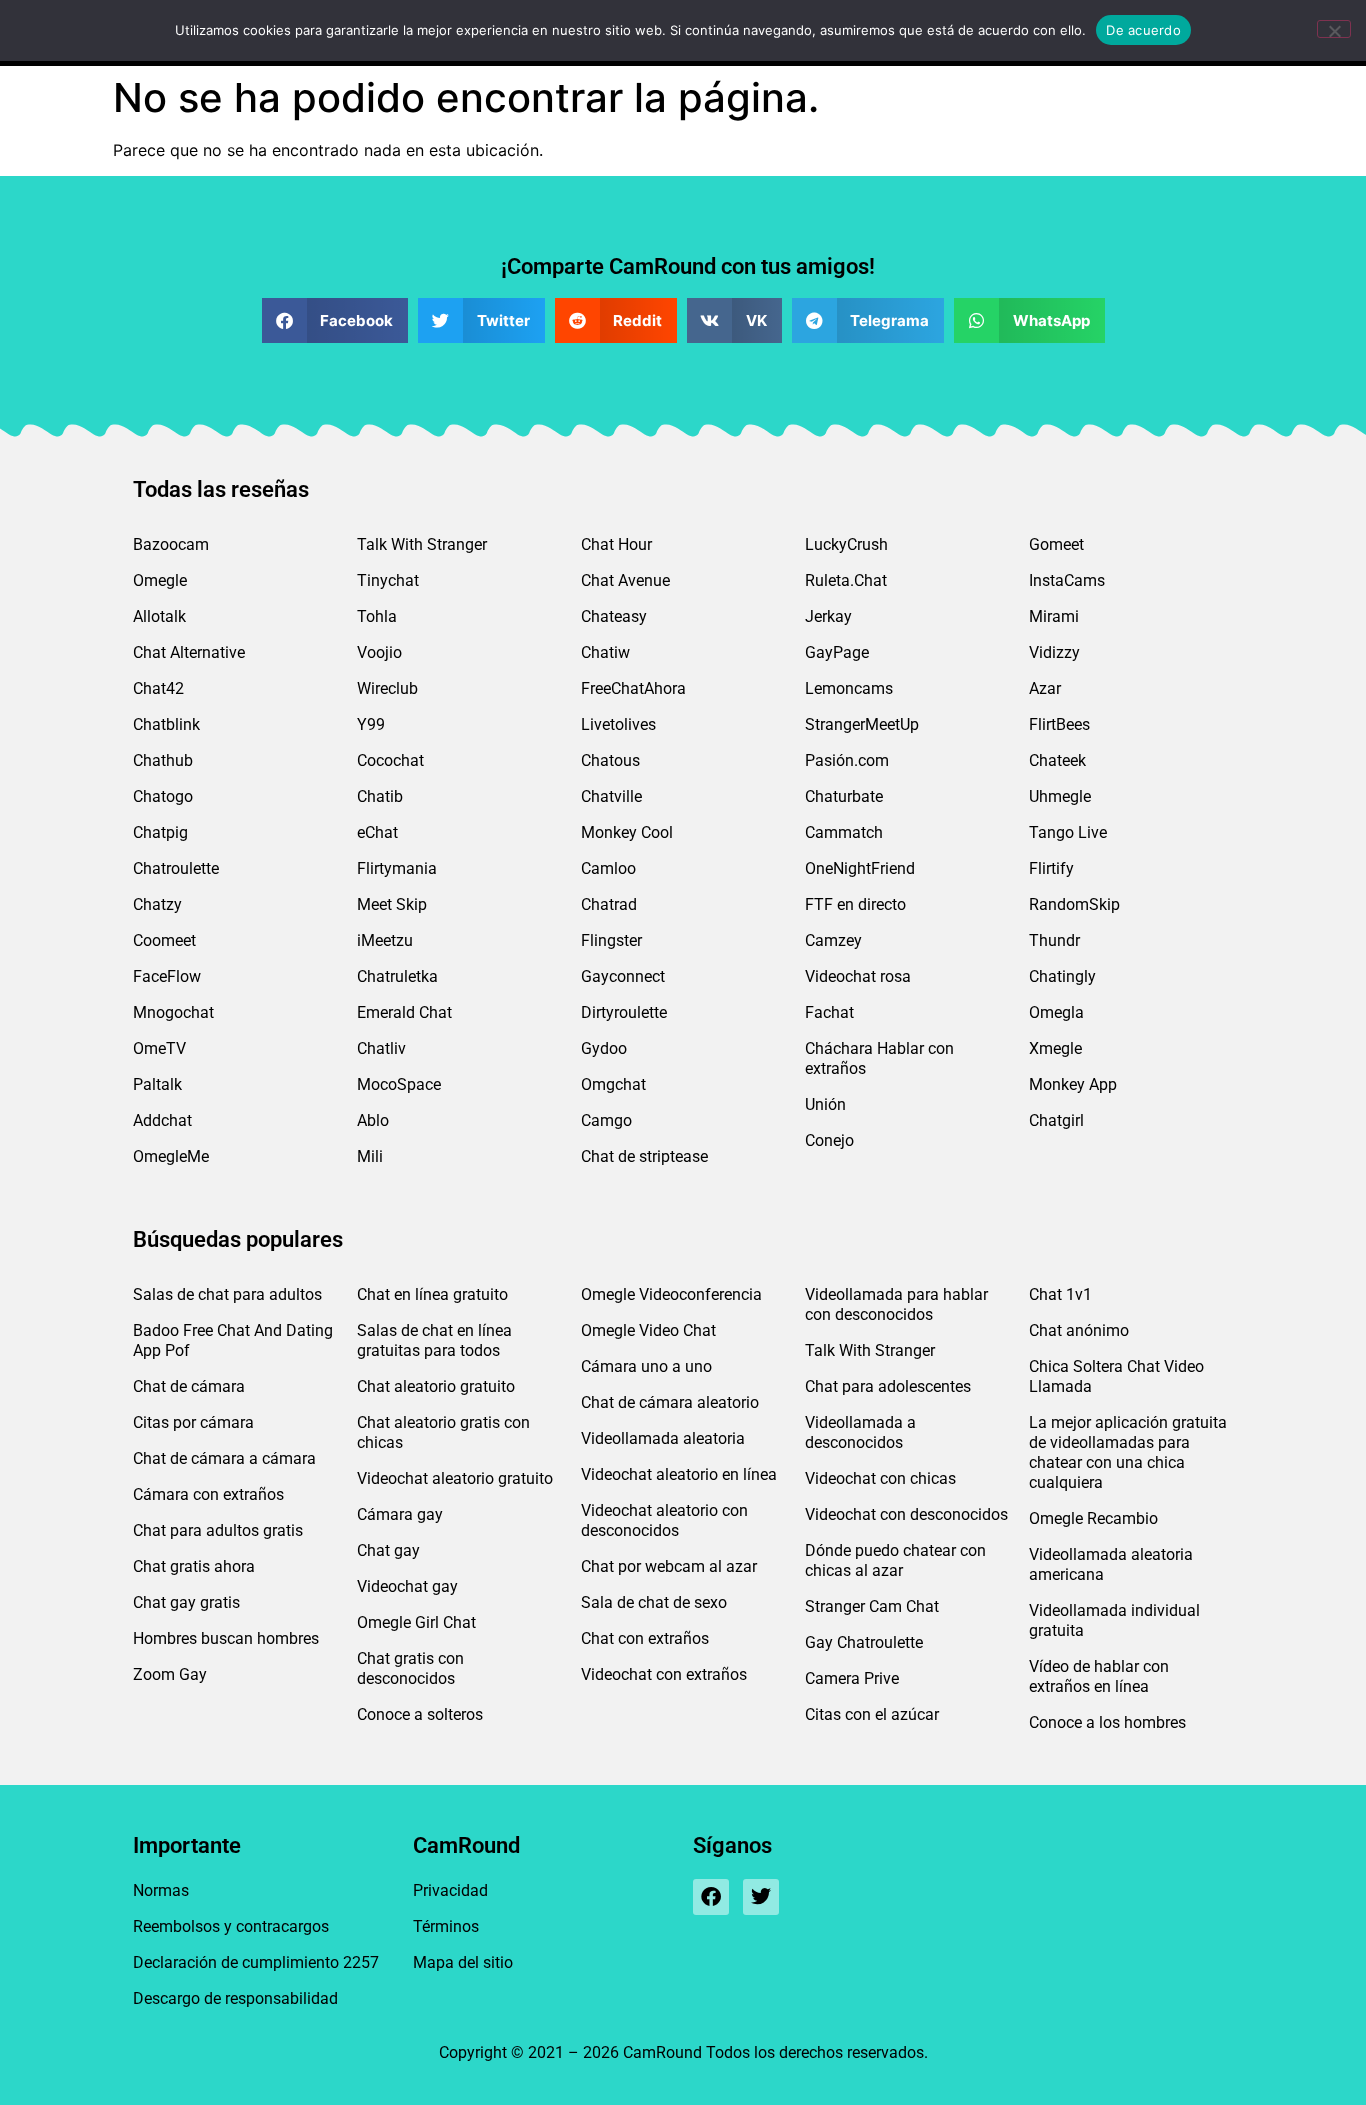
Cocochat (390, 760)
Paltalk (157, 1084)
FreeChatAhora (633, 688)
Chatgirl (1056, 1120)
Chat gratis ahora (194, 1566)
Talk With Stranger (422, 544)
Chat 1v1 (1060, 1294)
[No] (1334, 29)
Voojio (379, 652)
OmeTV (159, 1048)
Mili (370, 1156)
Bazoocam (171, 544)
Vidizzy (1054, 652)
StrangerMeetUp (862, 724)
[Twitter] (761, 1897)
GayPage (837, 652)
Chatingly (1062, 976)
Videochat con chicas (880, 1478)
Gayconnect (623, 976)
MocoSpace (399, 1084)
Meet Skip (392, 904)
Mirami (1054, 616)
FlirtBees (1059, 724)
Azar (1045, 688)
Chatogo (163, 796)
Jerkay (828, 616)
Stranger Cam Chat (872, 1606)
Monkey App (1073, 1084)
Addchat (162, 1120)
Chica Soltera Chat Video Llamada (1116, 1376)
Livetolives (618, 724)
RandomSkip (1074, 904)
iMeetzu (385, 940)
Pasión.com (847, 760)
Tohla (377, 616)
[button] (335, 320)
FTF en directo (855, 904)
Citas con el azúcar (872, 1714)
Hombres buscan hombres (226, 1638)
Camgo (606, 1120)
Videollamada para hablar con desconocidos (896, 1304)
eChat (377, 832)
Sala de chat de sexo (654, 1602)
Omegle (160, 580)
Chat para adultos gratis (218, 1530)
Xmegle (1055, 1048)
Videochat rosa (858, 976)
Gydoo (604, 1048)
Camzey (833, 940)
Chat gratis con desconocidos (410, 1668)
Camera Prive (852, 1678)
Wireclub (387, 688)
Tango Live (1068, 832)
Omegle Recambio (1093, 1518)
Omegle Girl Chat (416, 1622)
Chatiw (605, 652)
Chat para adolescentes (888, 1386)
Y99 (371, 724)
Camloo (608, 868)
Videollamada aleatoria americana (1111, 1564)
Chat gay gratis (186, 1602)
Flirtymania (397, 868)
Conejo (829, 1140)
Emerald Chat (404, 1012)
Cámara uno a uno (646, 1366)
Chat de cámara (189, 1386)
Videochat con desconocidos (906, 1514)
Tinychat (388, 580)
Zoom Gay (170, 1674)
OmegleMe (171, 1156)
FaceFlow (167, 976)
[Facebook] (711, 1897)
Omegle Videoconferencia (671, 1294)
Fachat (829, 1012)
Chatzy (157, 904)
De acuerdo (1143, 30)
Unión (825, 1104)
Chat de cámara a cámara (224, 1458)
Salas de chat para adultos (227, 1294)
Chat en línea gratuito (432, 1294)
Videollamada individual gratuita (1114, 1620)
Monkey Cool (627, 832)
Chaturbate (844, 796)
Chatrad (609, 904)
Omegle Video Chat (648, 1330)
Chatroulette (176, 868)
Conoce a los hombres (1107, 1722)
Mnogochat (173, 1012)
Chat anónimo (1079, 1330)
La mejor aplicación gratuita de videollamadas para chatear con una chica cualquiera (1128, 1452)
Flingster (611, 940)
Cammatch (844, 832)
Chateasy (614, 616)
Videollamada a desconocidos (860, 1432)
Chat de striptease (644, 1156)
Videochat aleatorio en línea (679, 1474)
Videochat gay (407, 1586)
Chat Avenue (625, 580)
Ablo (373, 1120)
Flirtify (1051, 868)
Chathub (163, 760)
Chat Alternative (189, 652)
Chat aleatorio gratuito (436, 1386)
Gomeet (1056, 544)
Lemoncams (849, 688)
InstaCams (1067, 580)
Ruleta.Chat (846, 580)
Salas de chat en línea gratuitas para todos (434, 1340)
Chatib (380, 796)
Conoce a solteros (420, 1714)
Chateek (1057, 760)
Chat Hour (616, 544)
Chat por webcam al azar (669, 1566)
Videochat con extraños (664, 1674)
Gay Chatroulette (864, 1642)
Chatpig (160, 832)
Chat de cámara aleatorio (670, 1402)
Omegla (1056, 1012)
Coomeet (164, 940)
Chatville (611, 796)
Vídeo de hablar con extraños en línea (1099, 1676)
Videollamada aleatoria (663, 1438)
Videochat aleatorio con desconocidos (664, 1520)
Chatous (610, 760)
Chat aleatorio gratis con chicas (443, 1432)
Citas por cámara (193, 1422)
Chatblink (166, 724)
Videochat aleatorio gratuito (455, 1478)
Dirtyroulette (624, 1012)
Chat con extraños (645, 1638)
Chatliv (381, 1048)
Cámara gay (400, 1514)
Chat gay (388, 1550)
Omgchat (613, 1084)
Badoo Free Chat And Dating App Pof (233, 1340)
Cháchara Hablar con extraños (879, 1058)
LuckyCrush (846, 544)
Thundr (1054, 940)
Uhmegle (1060, 796)
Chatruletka (397, 976)
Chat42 (158, 688)
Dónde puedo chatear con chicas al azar (895, 1560)
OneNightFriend (860, 868)
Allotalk (159, 616)
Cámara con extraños (208, 1494)
